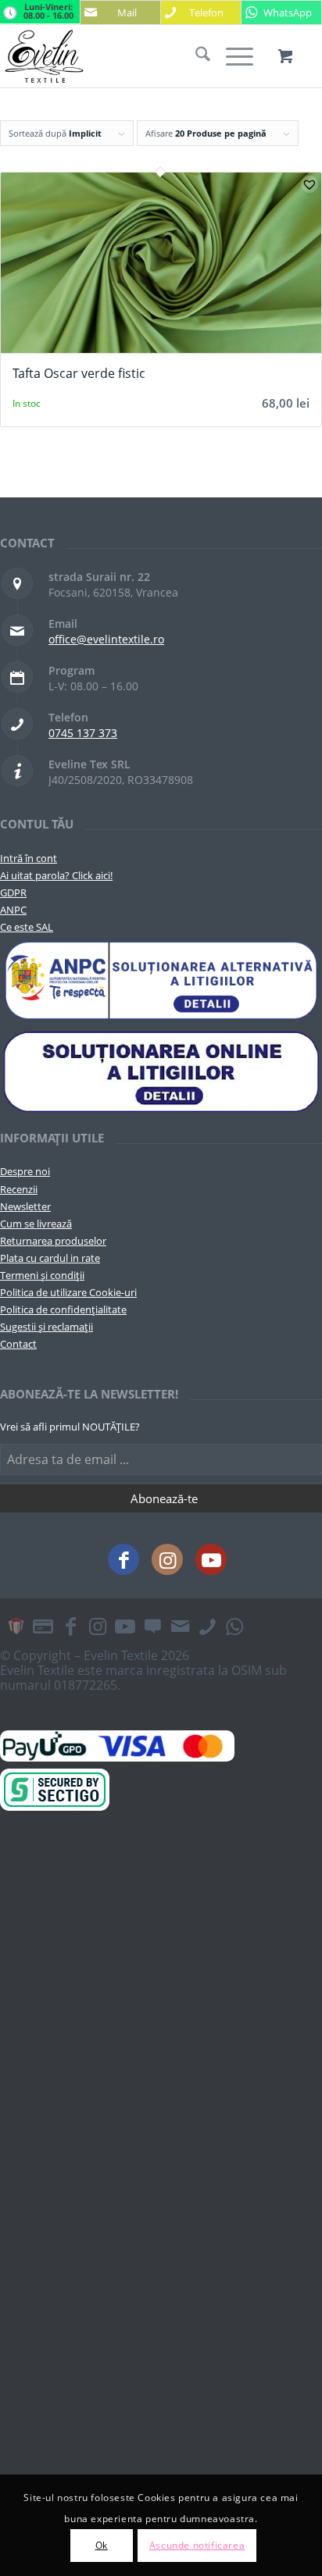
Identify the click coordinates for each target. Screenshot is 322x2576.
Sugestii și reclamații (47, 1327)
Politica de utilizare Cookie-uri (68, 1292)
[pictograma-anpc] (161, 981)
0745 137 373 (83, 733)
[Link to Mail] (180, 1626)
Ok (102, 2545)
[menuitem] (195, 56)
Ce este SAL (27, 927)
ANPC (13, 910)
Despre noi (25, 1171)
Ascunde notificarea (197, 2545)
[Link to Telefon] (207, 1626)
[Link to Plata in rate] (43, 1626)
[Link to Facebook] (123, 1559)
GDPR (13, 893)
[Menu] (232, 56)
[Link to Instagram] (167, 1559)
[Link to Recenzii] (152, 1626)
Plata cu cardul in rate (50, 1258)
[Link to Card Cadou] (16, 1626)
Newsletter (25, 1206)
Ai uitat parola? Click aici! (56, 875)
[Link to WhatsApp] (234, 1626)
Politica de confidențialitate (63, 1309)
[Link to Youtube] (211, 1559)
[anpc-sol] (161, 1071)
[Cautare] (195, 56)
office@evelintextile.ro (106, 639)
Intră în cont (29, 858)
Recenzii (19, 1189)
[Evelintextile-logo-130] (129, 56)
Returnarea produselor (53, 1241)
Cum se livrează (36, 1224)
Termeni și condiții (42, 1275)
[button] (309, 184)
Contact (18, 1344)
